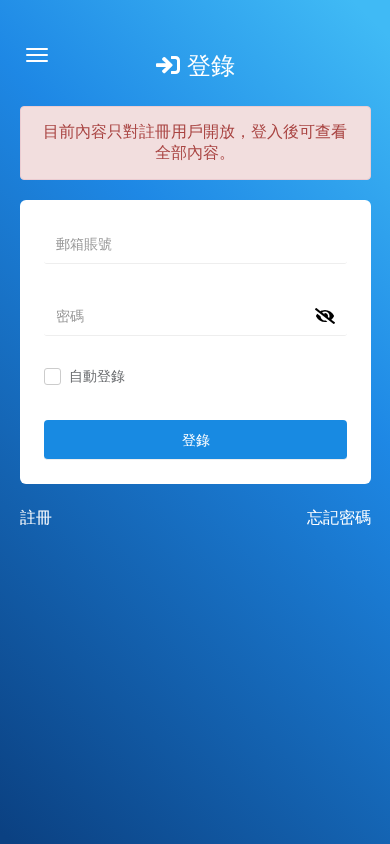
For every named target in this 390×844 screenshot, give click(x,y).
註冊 (36, 517)
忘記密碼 (339, 517)
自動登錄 (97, 376)
